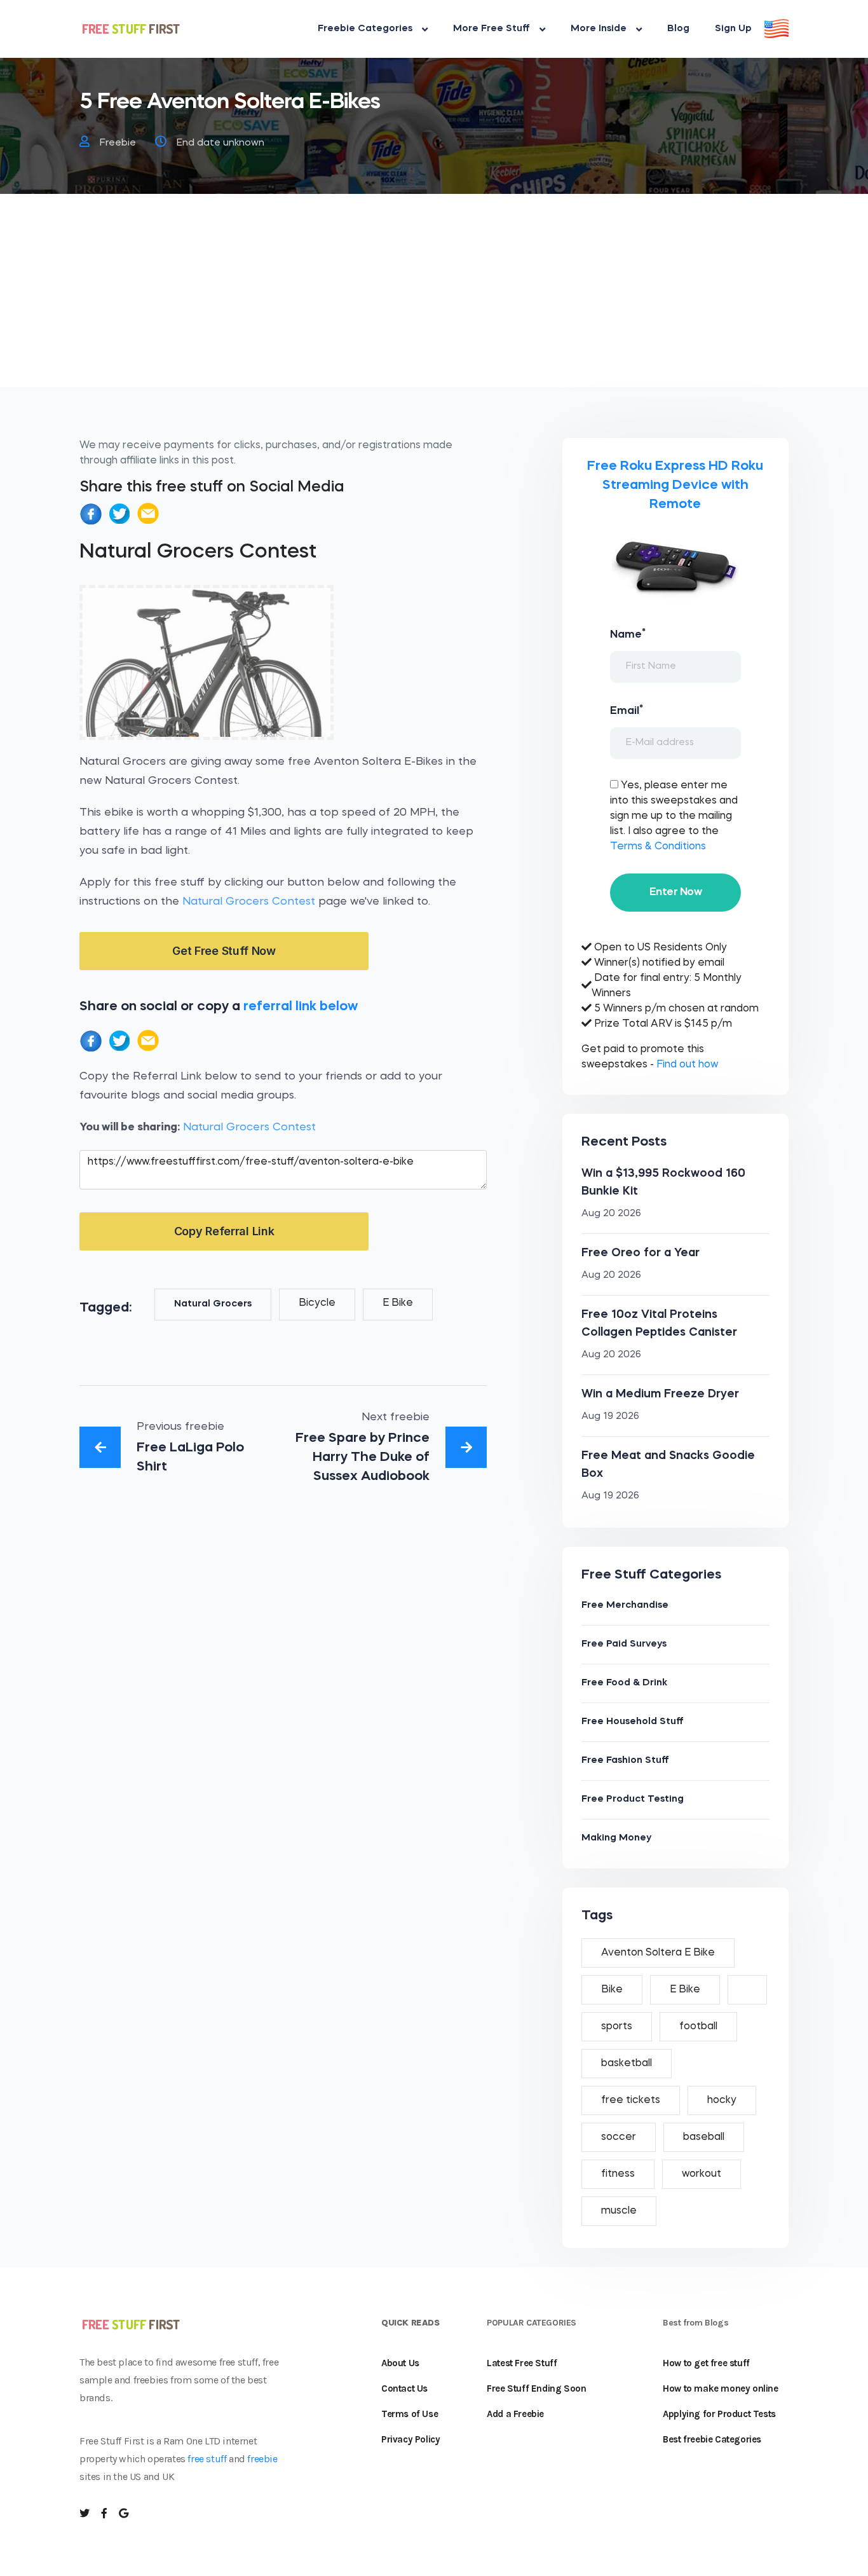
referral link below (301, 1007)
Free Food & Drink (624, 1683)
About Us (400, 2363)
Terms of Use (410, 2414)
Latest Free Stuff (522, 2363)
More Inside (599, 29)
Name (628, 634)
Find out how (687, 1065)
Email (627, 710)
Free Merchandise (625, 1606)
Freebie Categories (365, 29)
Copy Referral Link (224, 1231)
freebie (262, 2459)
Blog (678, 29)
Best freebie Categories (712, 2439)
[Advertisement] (434, 298)
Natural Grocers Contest (249, 902)
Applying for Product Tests (719, 2414)
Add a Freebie (515, 2414)
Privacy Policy (410, 2439)
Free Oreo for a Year (641, 1253)
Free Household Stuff (633, 1722)
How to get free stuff (706, 2363)
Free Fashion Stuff (625, 1761)
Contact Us (404, 2388)
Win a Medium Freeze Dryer (660, 1394)
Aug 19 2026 (610, 1417)
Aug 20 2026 (611, 1214)
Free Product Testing (633, 1799)
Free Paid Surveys (624, 1644)
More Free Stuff (492, 29)
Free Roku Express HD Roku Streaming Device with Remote (675, 485)
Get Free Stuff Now (224, 951)
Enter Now (675, 892)
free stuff (207, 2459)
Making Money (616, 1838)
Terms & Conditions (658, 847)
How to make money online (720, 2388)
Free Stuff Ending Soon (536, 2388)
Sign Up (733, 29)
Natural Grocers (213, 1304)
